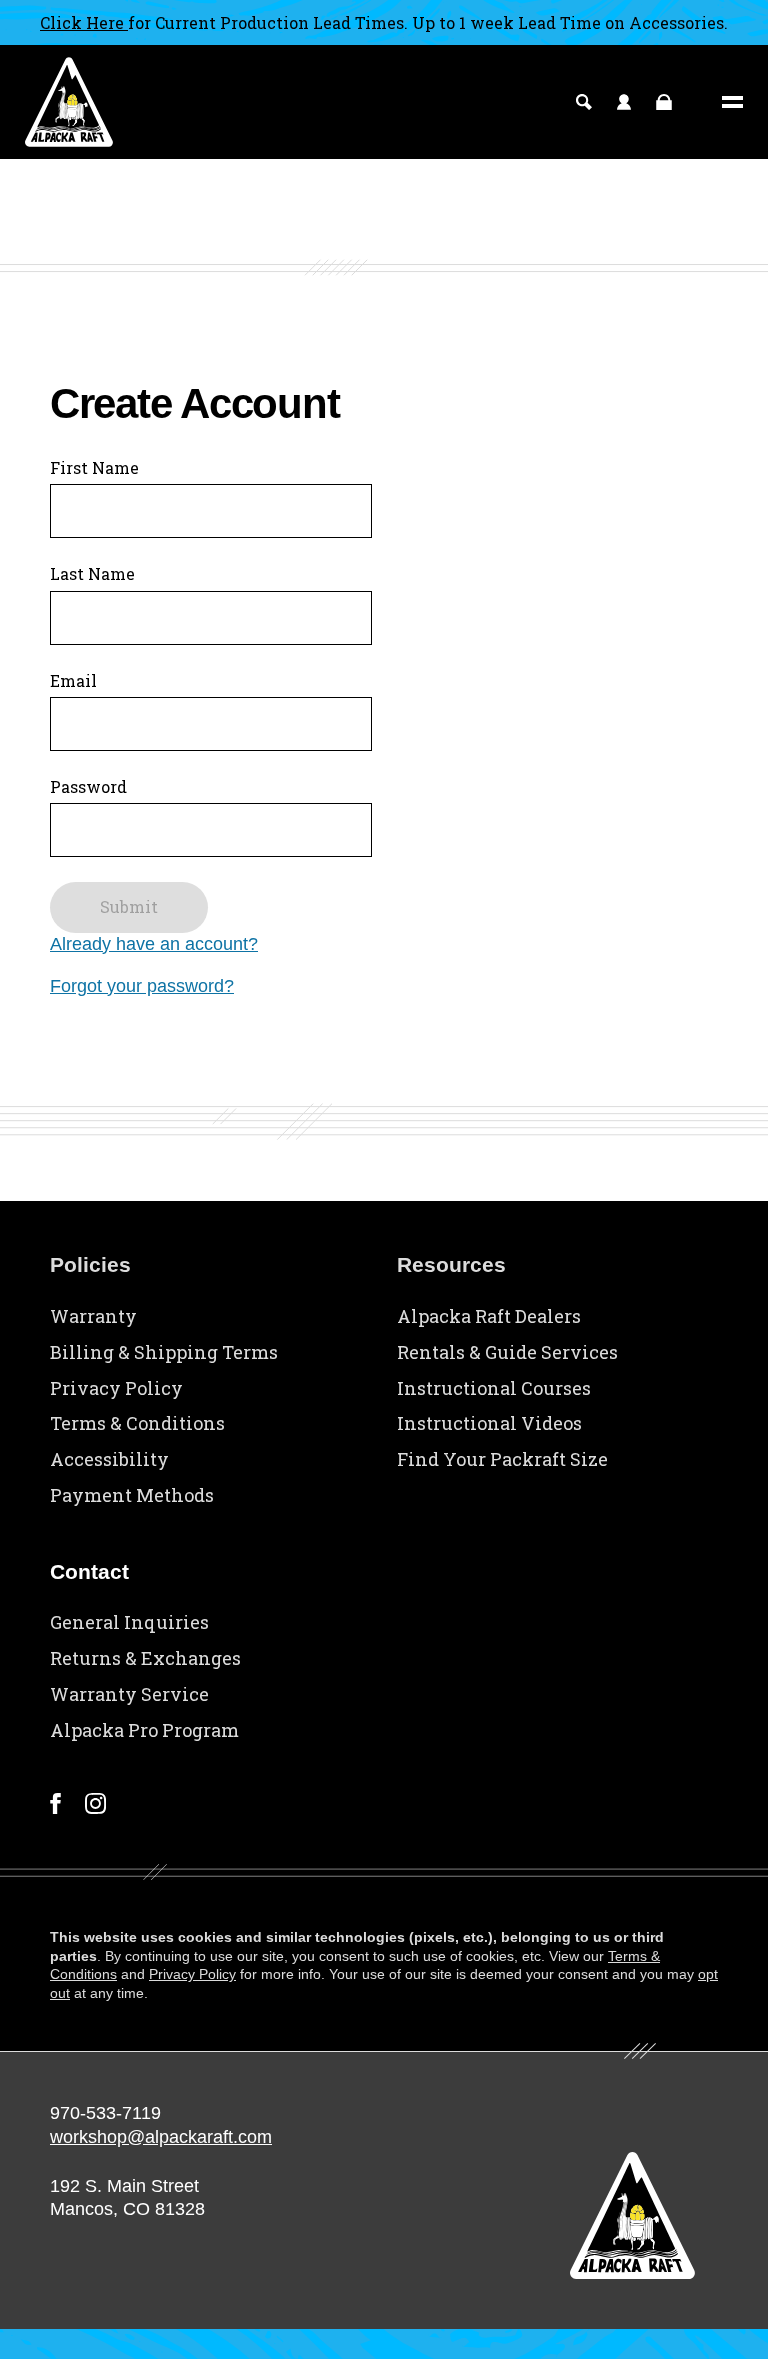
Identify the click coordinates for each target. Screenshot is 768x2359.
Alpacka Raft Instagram (95, 1803)
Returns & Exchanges (145, 1658)
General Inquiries (129, 1622)
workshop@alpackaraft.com (161, 2137)
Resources (451, 1264)
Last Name (92, 573)
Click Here (84, 22)
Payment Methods (132, 1495)
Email (73, 680)
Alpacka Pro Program (144, 1730)
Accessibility (109, 1459)
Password (88, 786)
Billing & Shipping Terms (164, 1352)
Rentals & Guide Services (507, 1352)
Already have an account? (154, 944)
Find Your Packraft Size (502, 1459)
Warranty (93, 1316)
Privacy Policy (116, 1388)
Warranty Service (129, 1694)
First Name (94, 467)
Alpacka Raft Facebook (55, 1803)
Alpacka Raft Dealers (489, 1316)
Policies (90, 1264)
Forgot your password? (142, 986)
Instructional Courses (494, 1388)
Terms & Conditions (137, 1423)
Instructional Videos (489, 1423)
